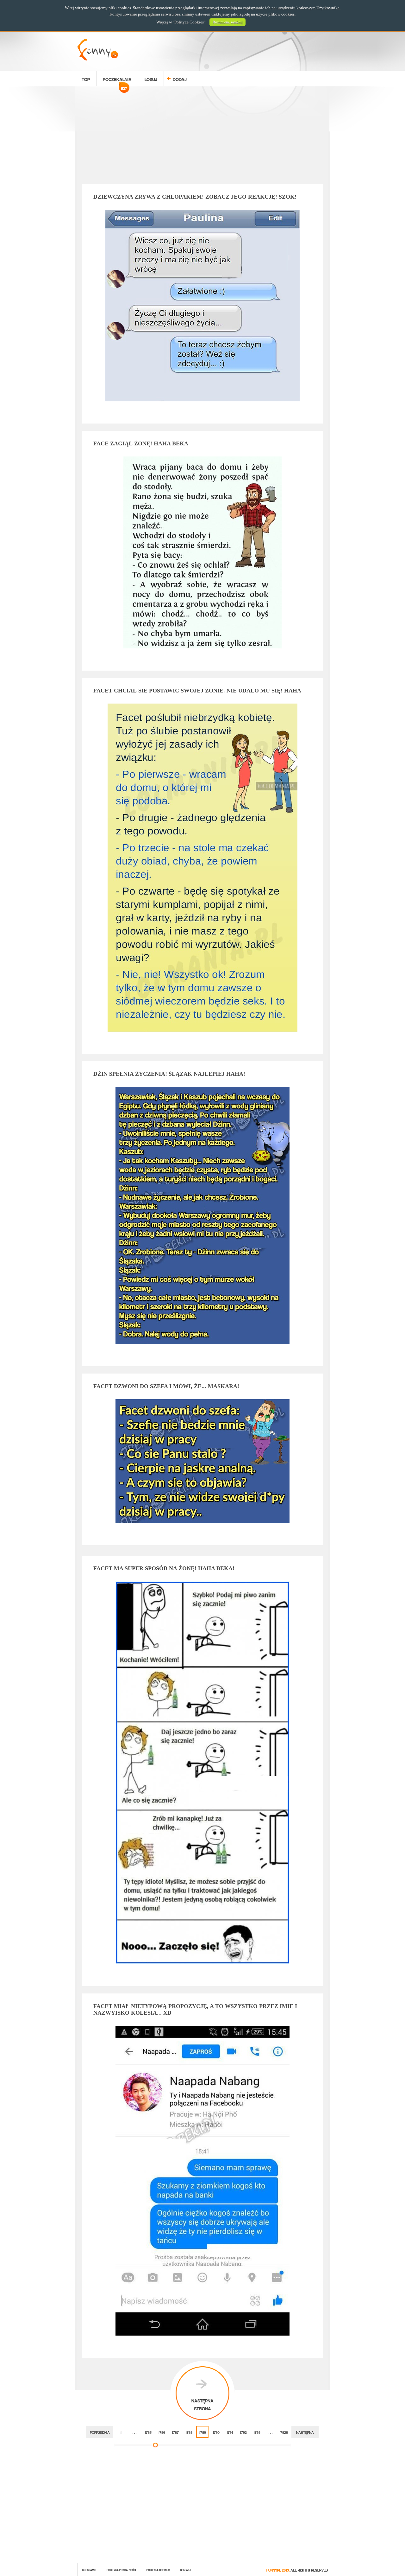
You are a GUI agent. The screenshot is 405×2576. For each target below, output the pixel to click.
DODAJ (180, 78)
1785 (148, 2432)
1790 (216, 2432)
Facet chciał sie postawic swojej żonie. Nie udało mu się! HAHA (197, 691)
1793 (257, 2432)
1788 (189, 2432)
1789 (202, 2432)
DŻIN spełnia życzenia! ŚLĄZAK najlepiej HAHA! (169, 1074)
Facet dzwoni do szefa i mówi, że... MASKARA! (166, 1386)
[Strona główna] (98, 59)
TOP (86, 78)
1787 (175, 2432)
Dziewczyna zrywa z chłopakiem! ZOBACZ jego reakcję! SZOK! (195, 197)
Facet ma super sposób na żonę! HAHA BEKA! (164, 1568)
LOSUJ (151, 78)
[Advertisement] (202, 136)
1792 (243, 2432)
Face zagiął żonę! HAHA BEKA (141, 443)
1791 (230, 2432)
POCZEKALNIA (117, 80)
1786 (162, 2432)
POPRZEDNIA (100, 2432)
